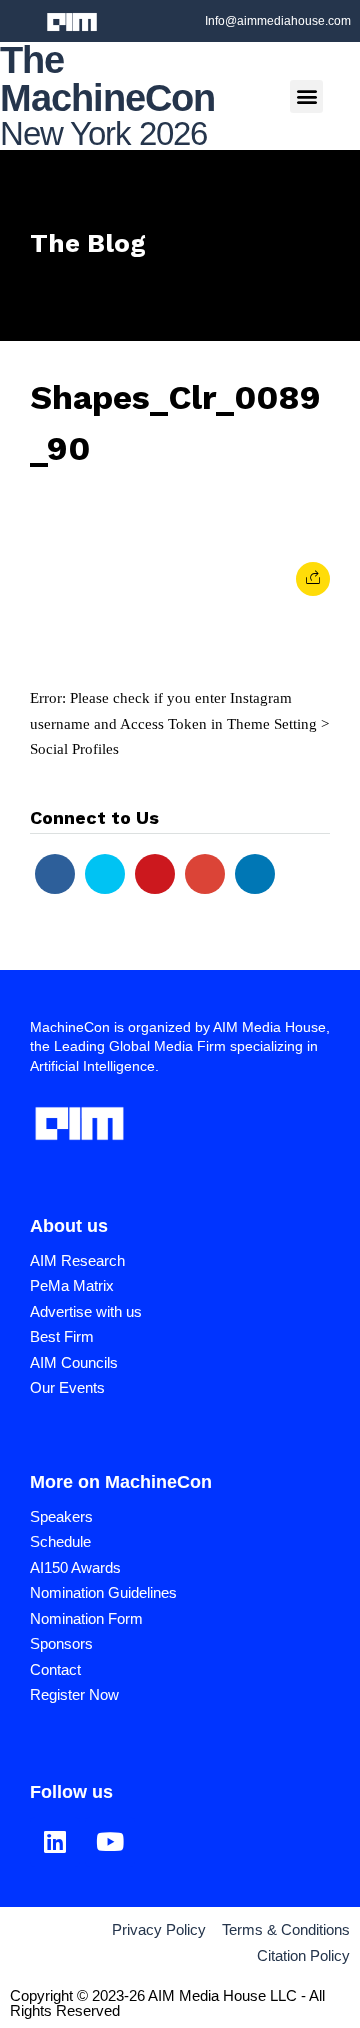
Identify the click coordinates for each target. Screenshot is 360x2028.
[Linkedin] (255, 874)
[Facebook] (55, 874)
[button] (306, 96)
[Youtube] (155, 874)
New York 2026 (103, 133)
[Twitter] (105, 874)
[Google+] (205, 874)
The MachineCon (107, 79)
